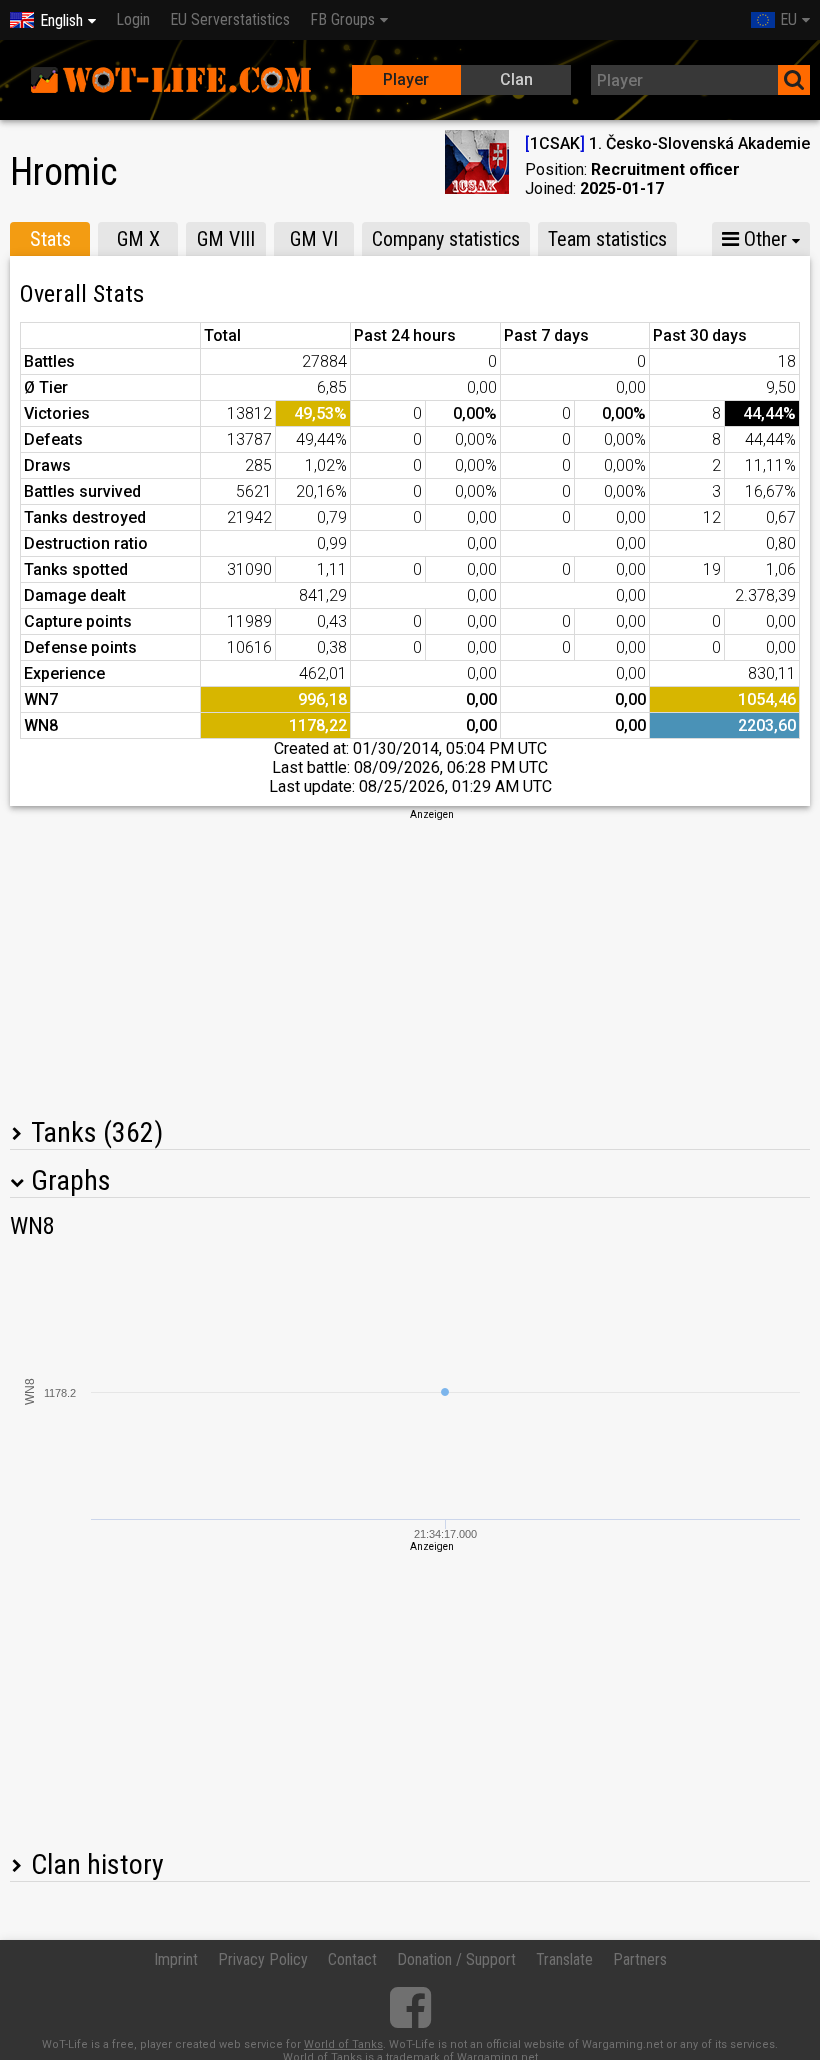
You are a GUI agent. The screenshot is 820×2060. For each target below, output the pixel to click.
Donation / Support (456, 1959)
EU (788, 19)
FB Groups (342, 19)
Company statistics (446, 239)
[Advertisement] (410, 962)
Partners (640, 1959)
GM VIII (226, 239)
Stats (50, 239)
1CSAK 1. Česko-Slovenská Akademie (667, 143)
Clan (516, 79)
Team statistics (607, 239)
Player (406, 79)
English (61, 20)
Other (763, 239)
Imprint (176, 1959)
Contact (352, 1959)
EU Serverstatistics (230, 19)
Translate (564, 1959)
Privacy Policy (263, 1959)
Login (133, 19)
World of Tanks (343, 2044)
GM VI (314, 239)
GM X (138, 239)
